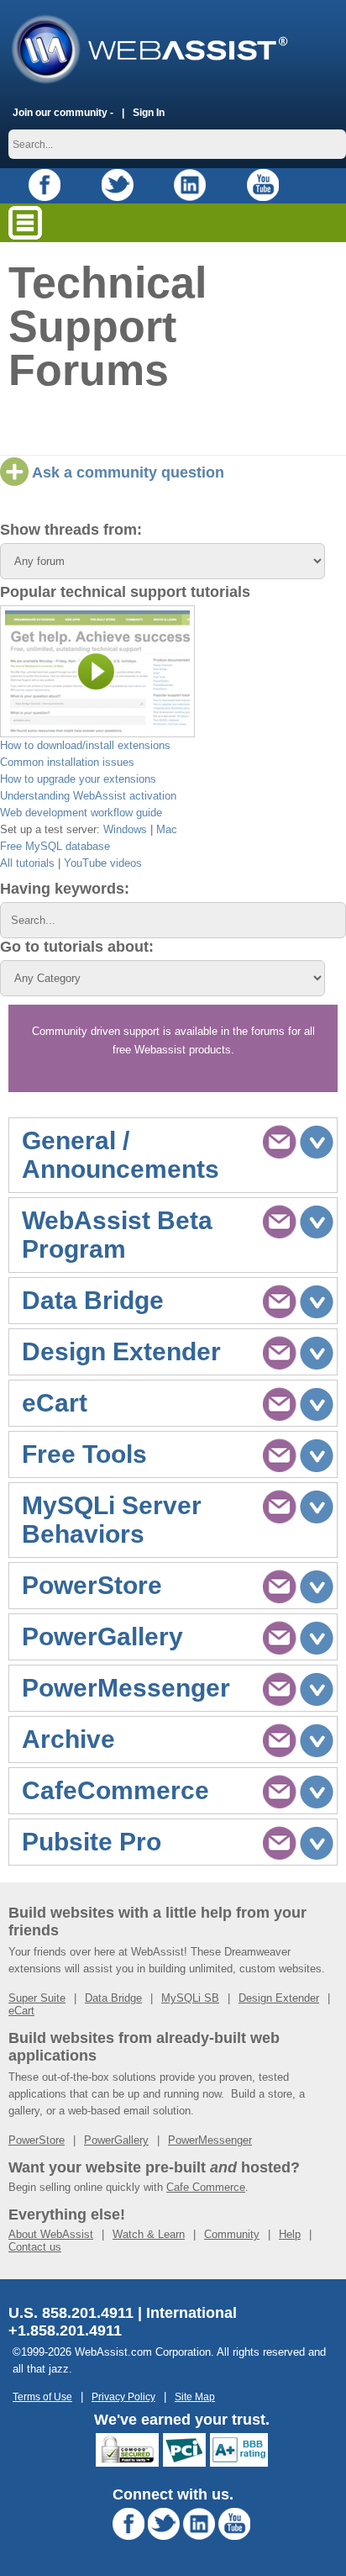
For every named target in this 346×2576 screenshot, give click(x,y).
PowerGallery (116, 2140)
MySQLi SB (190, 1998)
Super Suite (37, 1998)
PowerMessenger (210, 2140)
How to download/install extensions (85, 745)
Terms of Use (42, 2397)
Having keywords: (65, 889)
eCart (21, 2011)
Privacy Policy (123, 2397)
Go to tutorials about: (77, 947)
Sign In (149, 112)
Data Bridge (113, 1998)
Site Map (195, 2397)
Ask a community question (126, 472)
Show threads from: (71, 530)
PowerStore (37, 2140)
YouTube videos (103, 863)
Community (232, 2234)
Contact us (35, 2247)
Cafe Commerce (206, 2187)
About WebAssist (51, 2234)
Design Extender (279, 1998)
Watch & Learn (149, 2234)
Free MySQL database (55, 846)
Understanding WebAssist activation (88, 796)
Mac (167, 829)
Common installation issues (67, 762)
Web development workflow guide (81, 813)
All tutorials (27, 863)
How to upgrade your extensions (78, 779)
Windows (125, 829)
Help (290, 2234)
